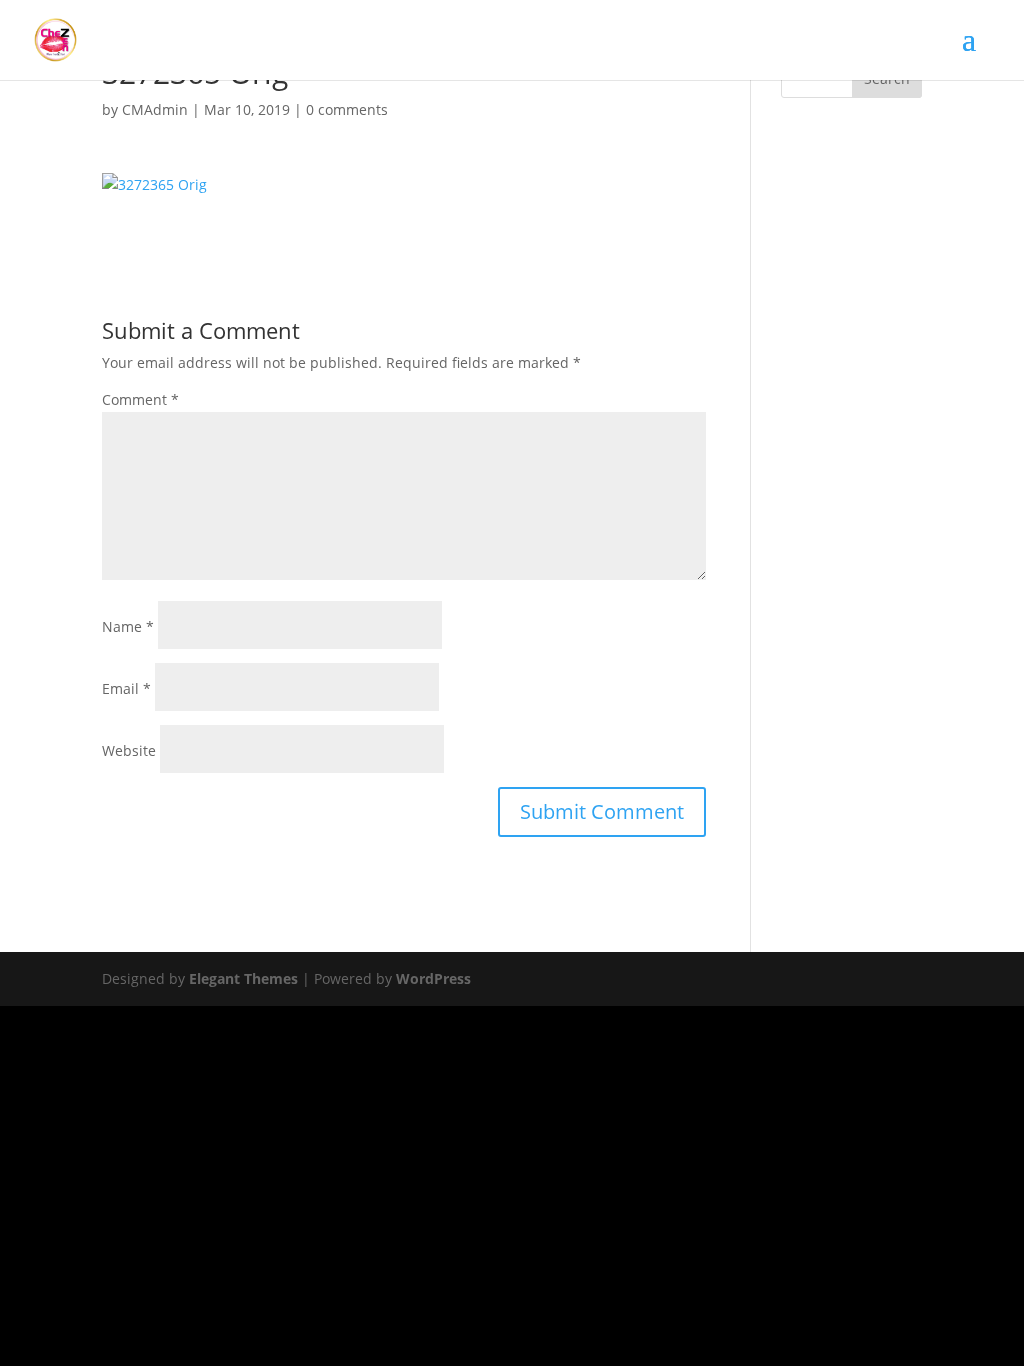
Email (126, 688)
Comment (140, 399)
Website (129, 750)
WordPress (433, 978)
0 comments (347, 109)
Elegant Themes (243, 978)
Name (128, 626)
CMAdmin (155, 109)
